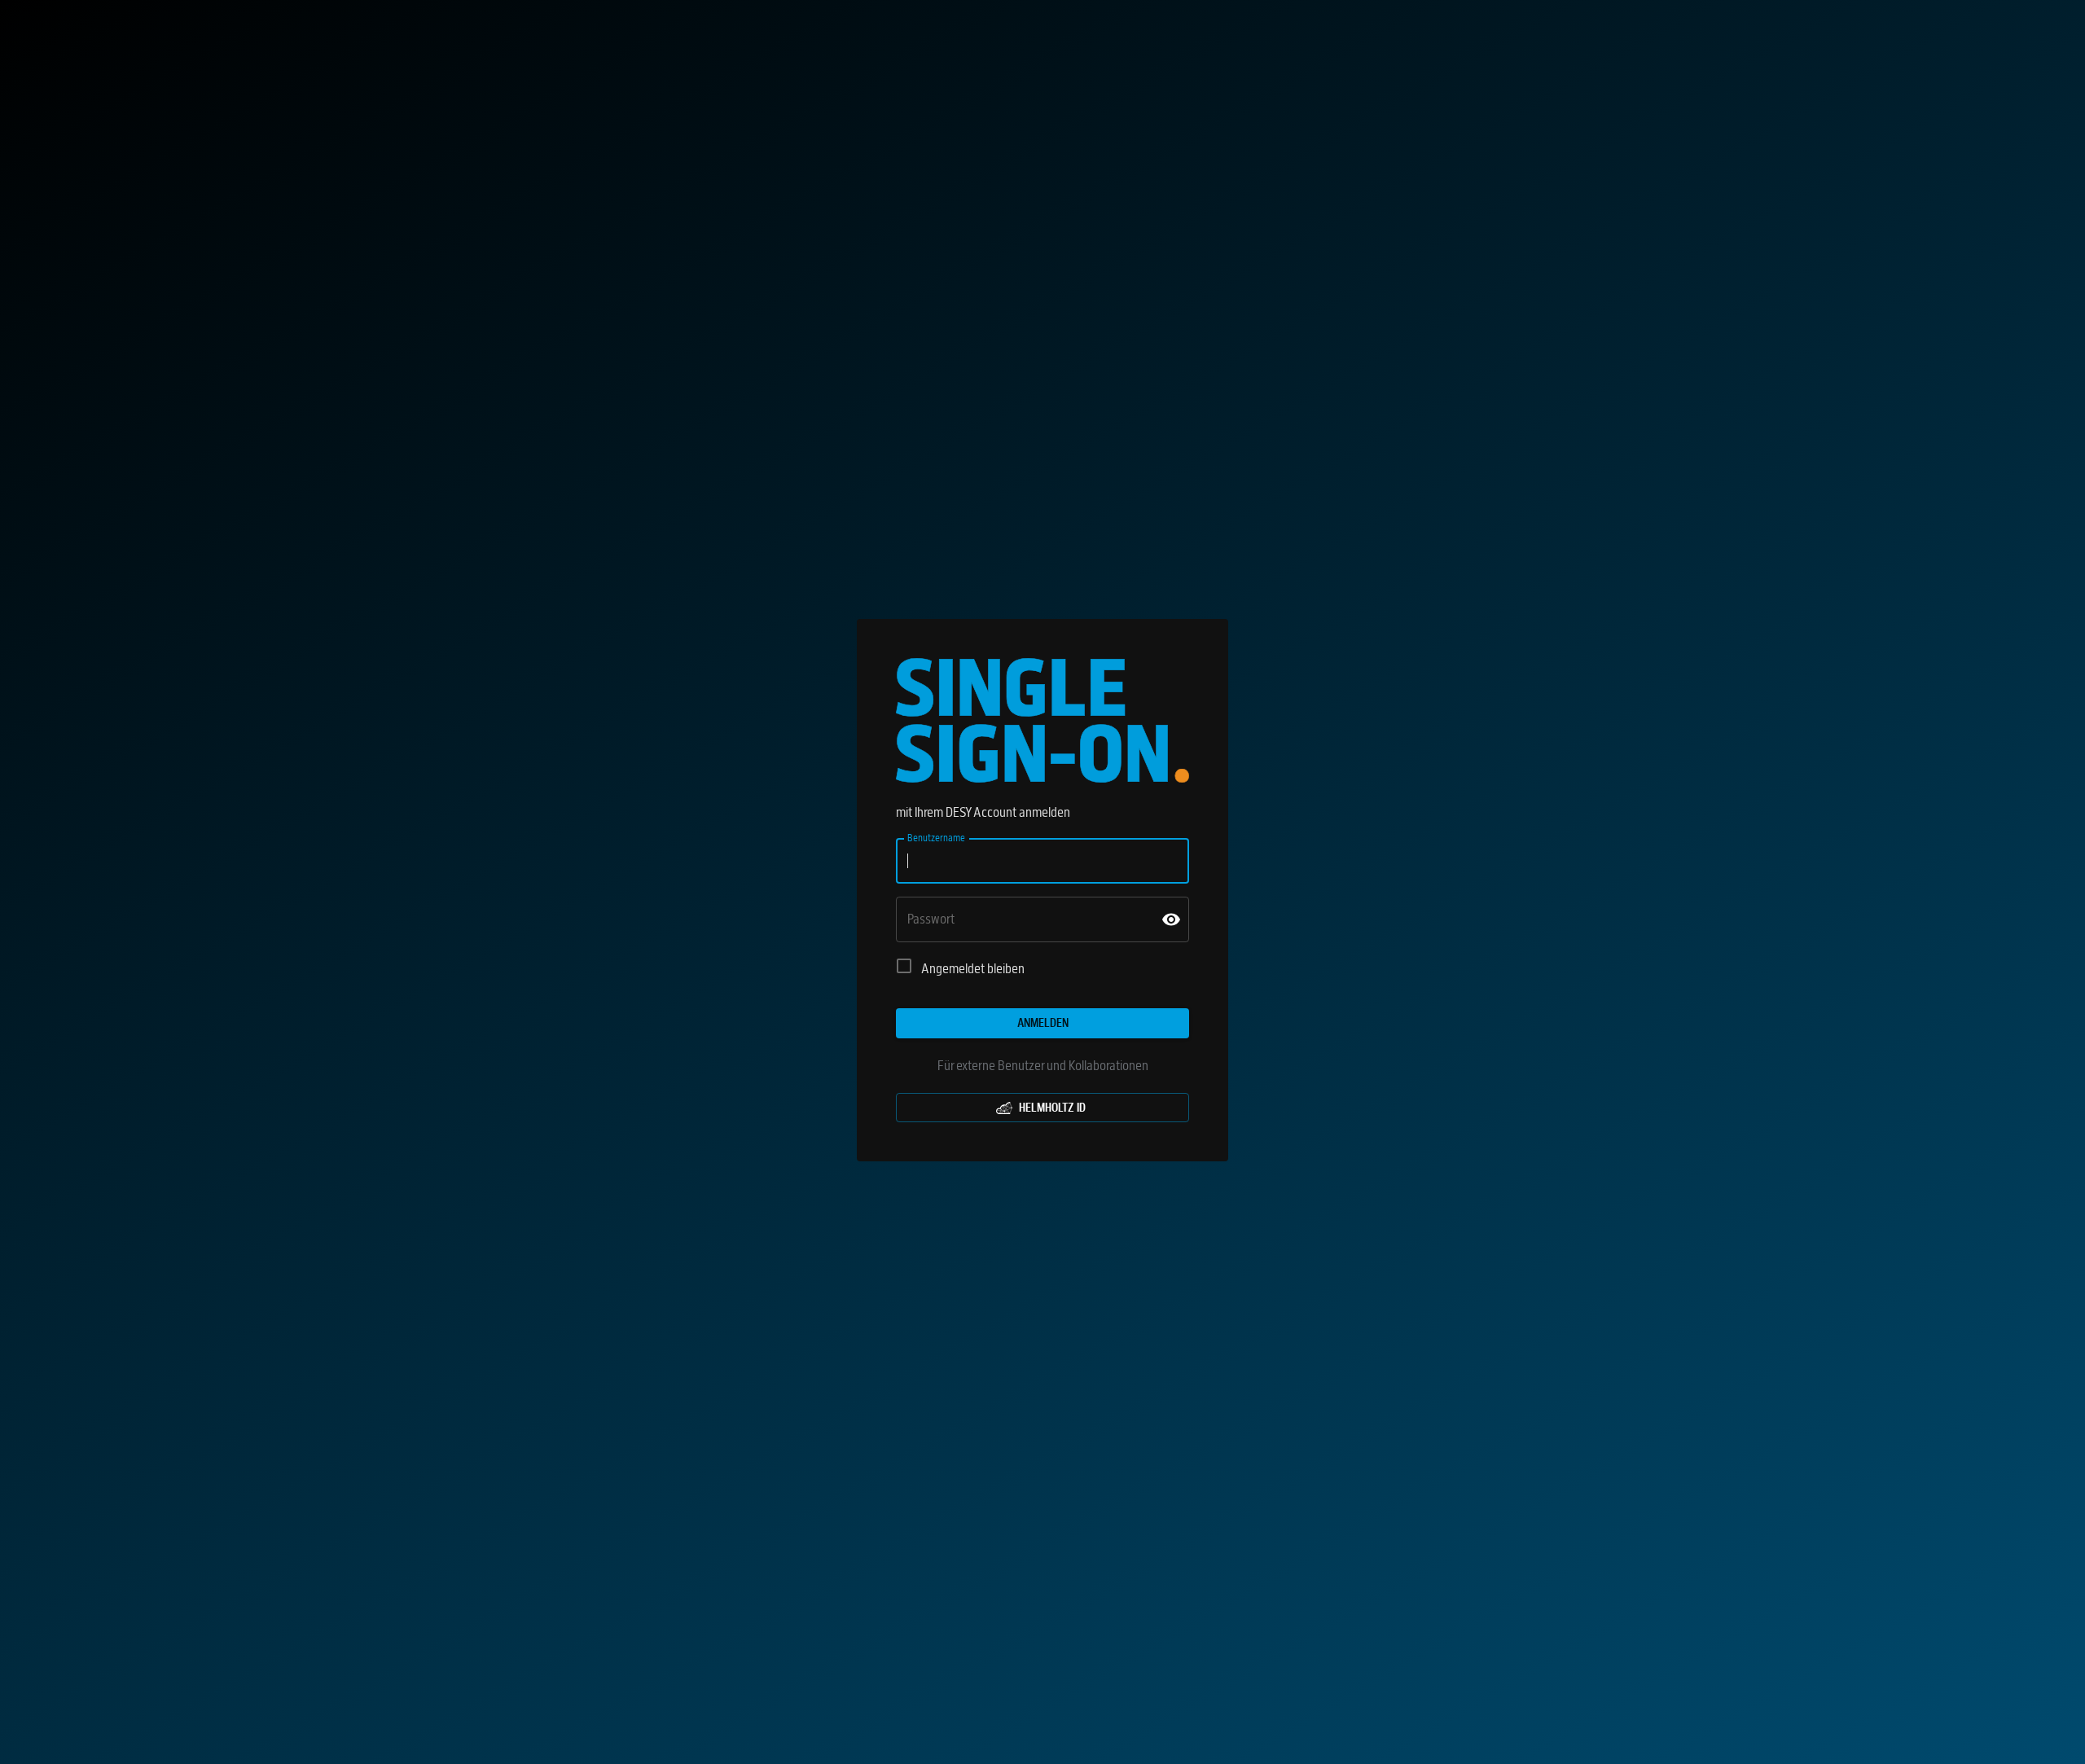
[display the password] (1171, 919)
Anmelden (1043, 1023)
